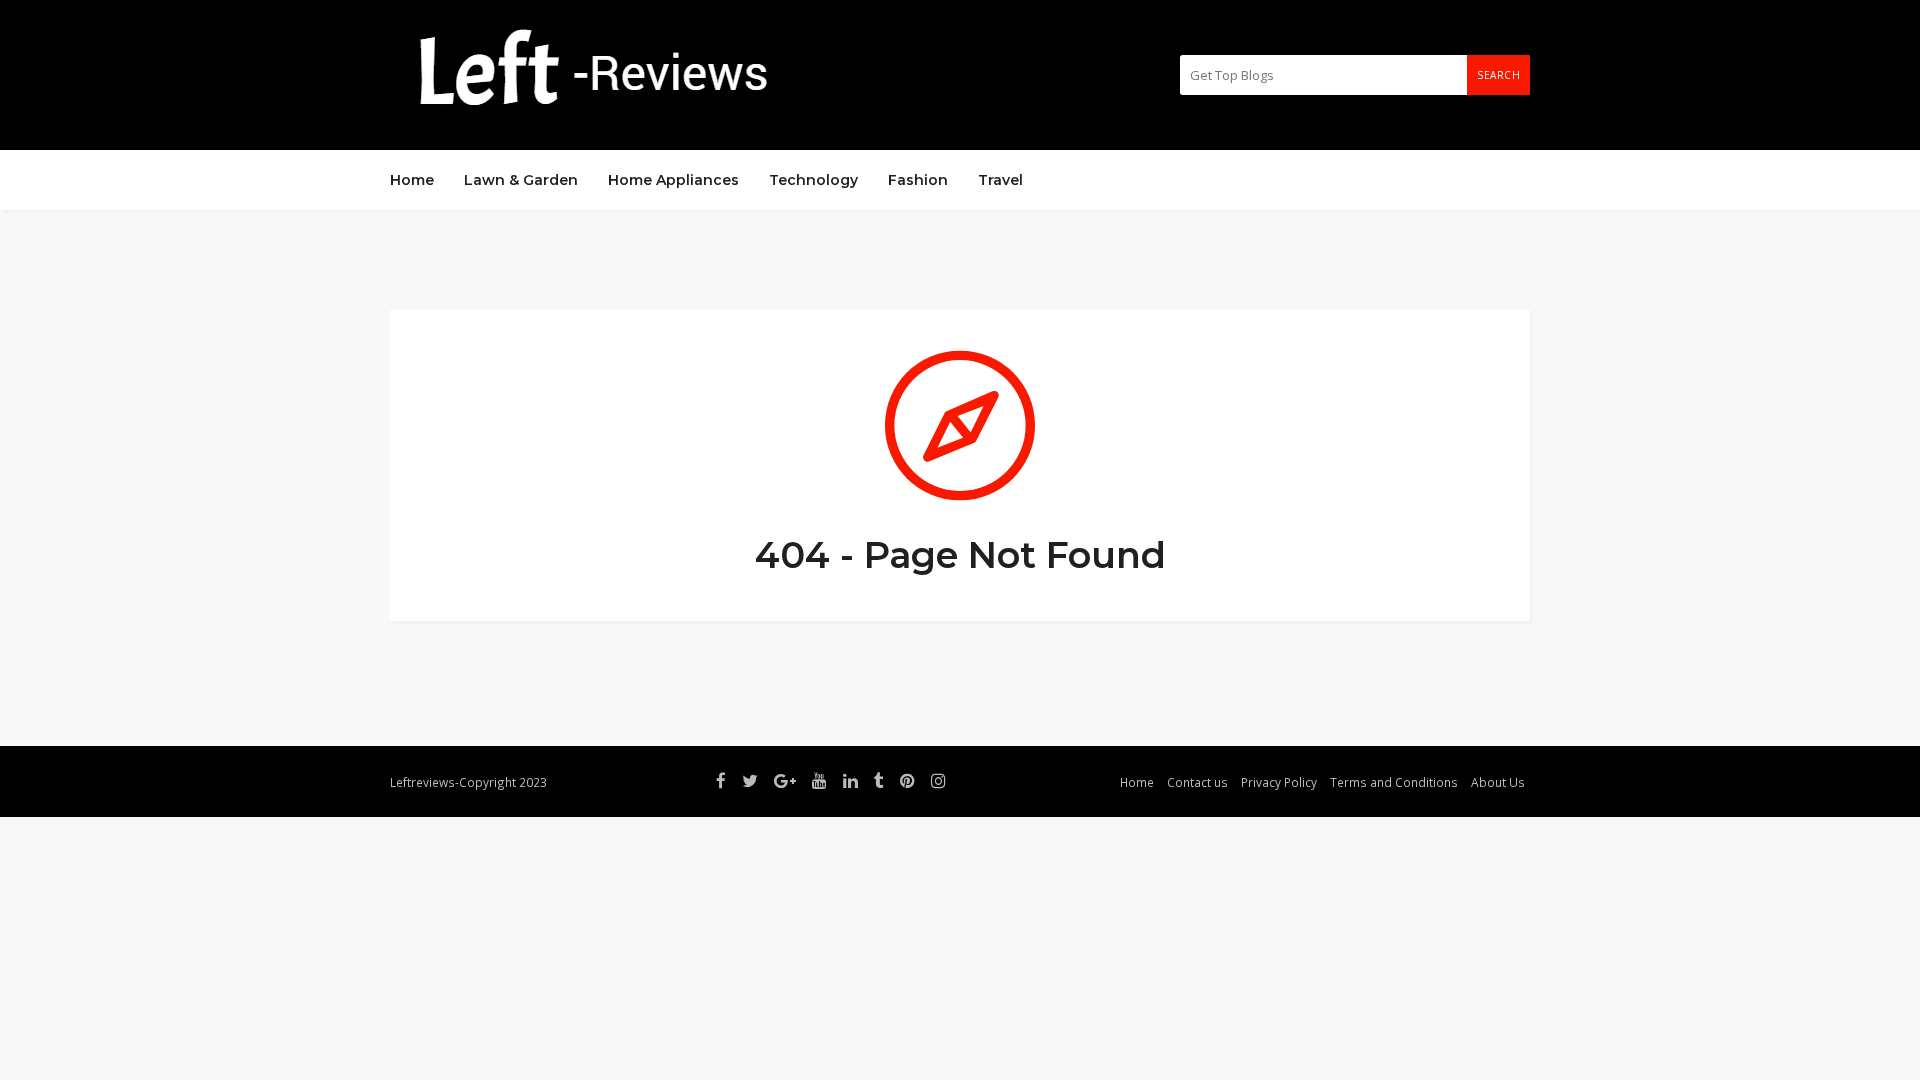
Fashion (918, 180)
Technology (813, 180)
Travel (1000, 180)
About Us (1498, 782)
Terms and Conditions (1394, 782)
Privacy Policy (1279, 782)
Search (1498, 75)
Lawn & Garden (521, 180)
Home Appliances (673, 180)
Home (412, 180)
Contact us (1197, 782)
